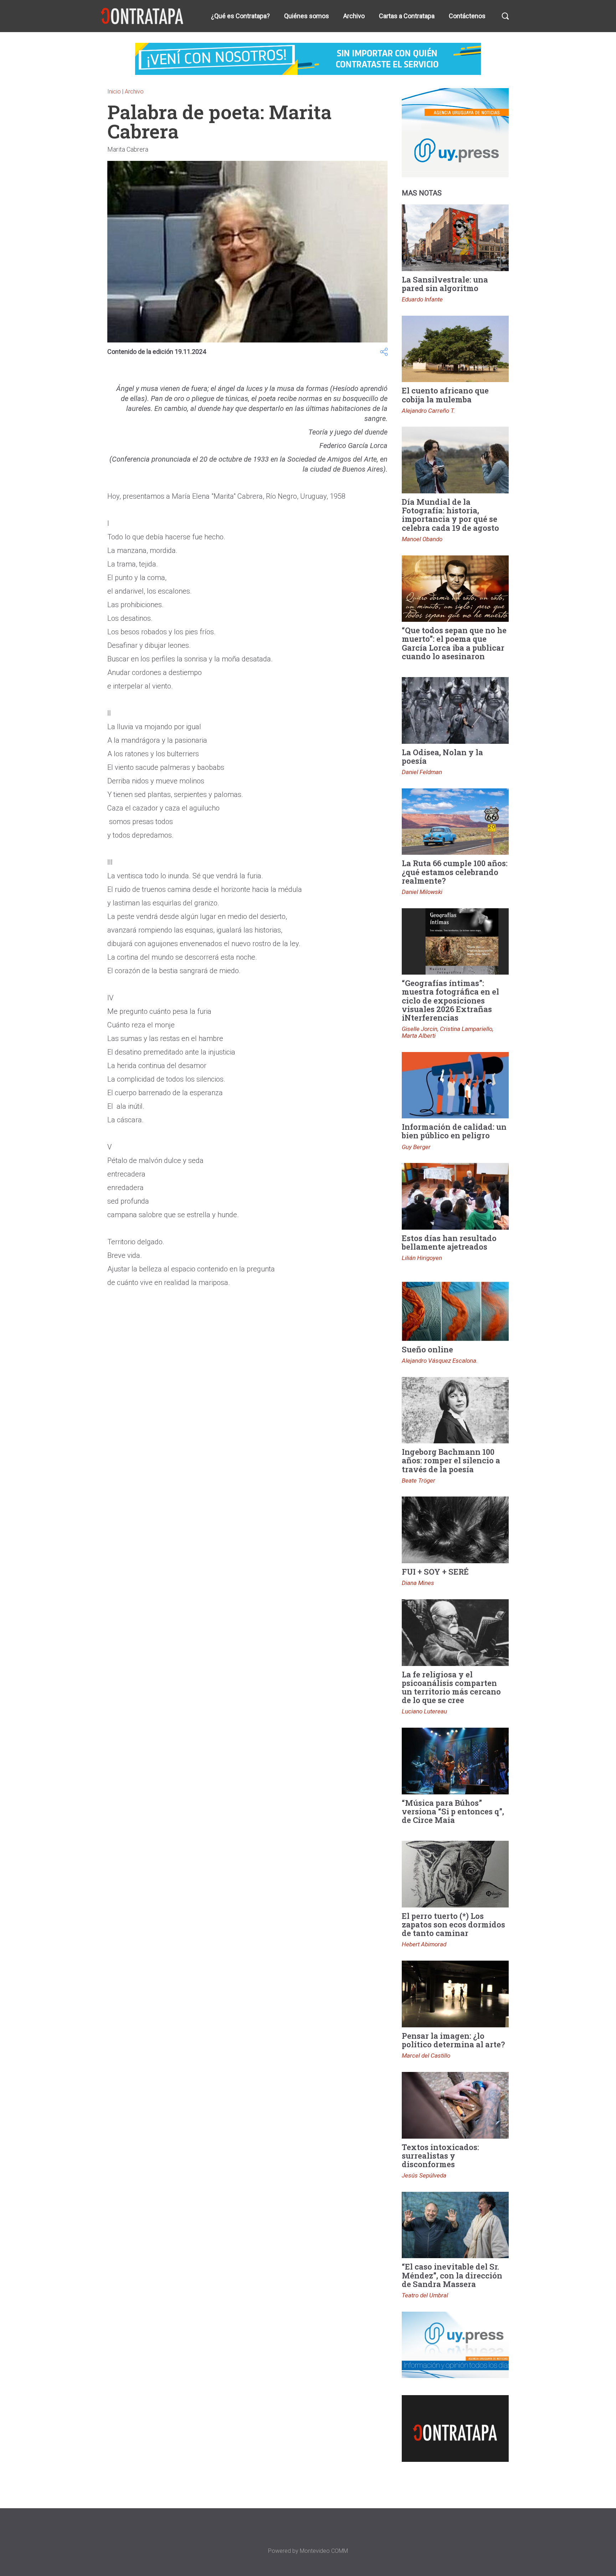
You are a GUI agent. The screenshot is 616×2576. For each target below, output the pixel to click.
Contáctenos (467, 16)
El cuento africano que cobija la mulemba (445, 395)
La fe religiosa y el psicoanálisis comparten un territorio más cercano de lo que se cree (451, 1687)
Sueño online (427, 1349)
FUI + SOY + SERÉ (435, 1572)
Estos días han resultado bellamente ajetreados (449, 1242)
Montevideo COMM (324, 2551)
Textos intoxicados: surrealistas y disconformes (440, 2156)
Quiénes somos (307, 16)
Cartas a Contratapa (407, 16)
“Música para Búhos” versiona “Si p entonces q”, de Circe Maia (453, 1811)
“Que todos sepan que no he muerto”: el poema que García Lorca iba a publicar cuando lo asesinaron (454, 643)
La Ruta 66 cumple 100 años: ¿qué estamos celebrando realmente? (455, 872)
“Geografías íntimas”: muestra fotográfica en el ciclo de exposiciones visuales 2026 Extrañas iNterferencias (450, 1000)
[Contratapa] (143, 16)
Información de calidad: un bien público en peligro (454, 1131)
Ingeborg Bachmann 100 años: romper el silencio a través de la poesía (451, 1460)
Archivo (354, 16)
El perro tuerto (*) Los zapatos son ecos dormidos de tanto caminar (453, 1924)
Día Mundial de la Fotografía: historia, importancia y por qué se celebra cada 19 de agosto (450, 515)
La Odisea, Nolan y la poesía (442, 756)
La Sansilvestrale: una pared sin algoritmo (445, 284)
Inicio (114, 92)
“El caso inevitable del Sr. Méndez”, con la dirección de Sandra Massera (452, 2275)
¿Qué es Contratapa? (240, 16)
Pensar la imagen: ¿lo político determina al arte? (453, 2040)
